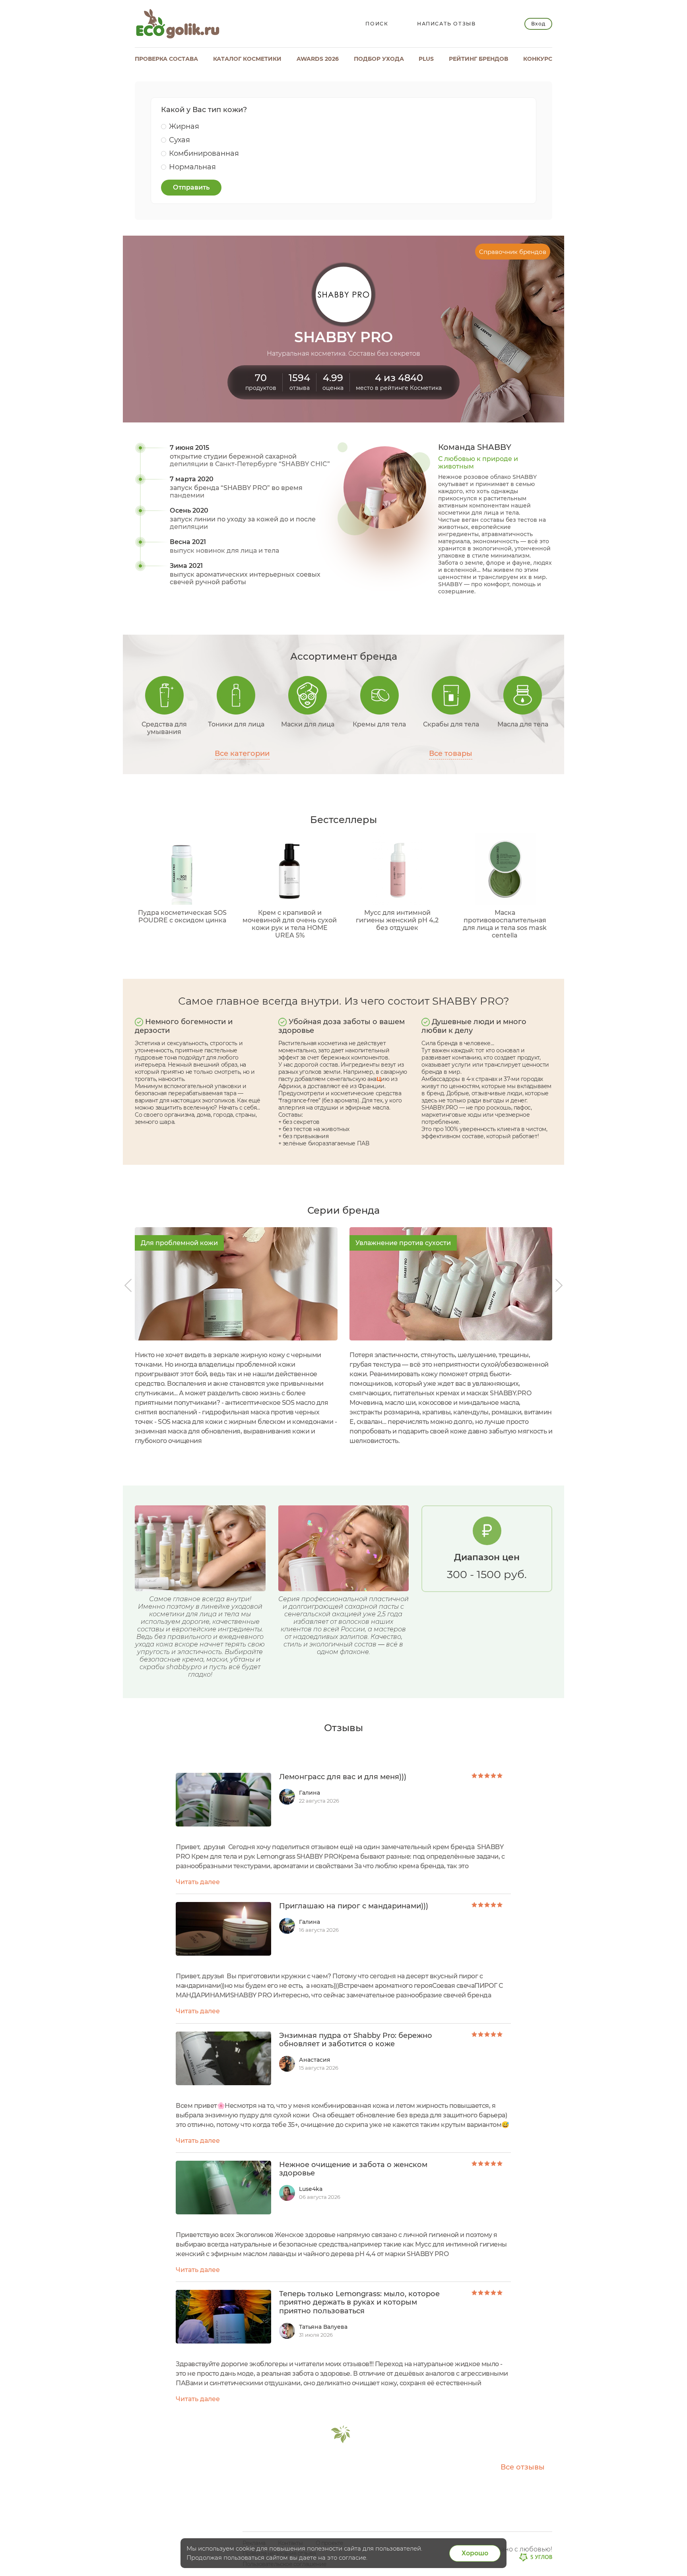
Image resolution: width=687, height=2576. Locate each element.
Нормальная (192, 167)
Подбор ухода (379, 59)
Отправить (191, 187)
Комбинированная (204, 153)
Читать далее (198, 1882)
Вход (538, 24)
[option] (236, 1336)
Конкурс (538, 59)
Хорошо (475, 2553)
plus (426, 59)
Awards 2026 (318, 59)
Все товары (451, 754)
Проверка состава (166, 59)
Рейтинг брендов (478, 59)
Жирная (184, 126)
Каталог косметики (247, 59)
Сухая (180, 140)
